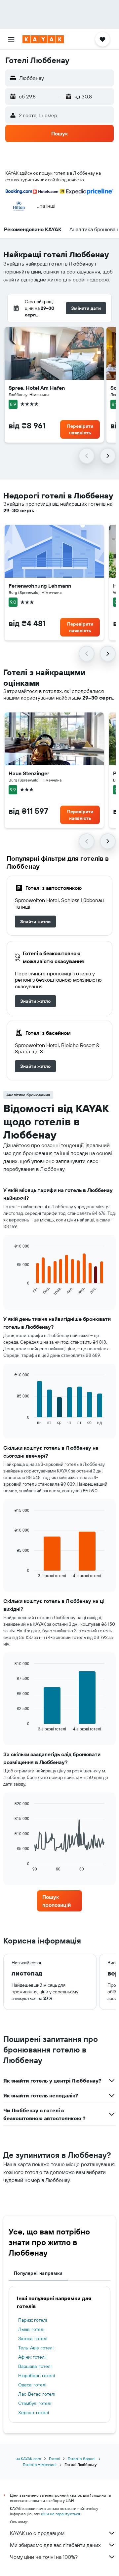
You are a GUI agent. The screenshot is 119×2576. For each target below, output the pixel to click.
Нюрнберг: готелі (37, 2376)
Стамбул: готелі (35, 2403)
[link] (35, 922)
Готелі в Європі (82, 2459)
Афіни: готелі (32, 2357)
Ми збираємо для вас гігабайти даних (55, 2545)
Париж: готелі (33, 2320)
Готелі (54, 2459)
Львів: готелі (31, 2329)
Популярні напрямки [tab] (38, 2273)
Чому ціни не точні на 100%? (44, 2557)
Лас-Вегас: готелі (37, 2394)
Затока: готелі (33, 2339)
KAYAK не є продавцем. (38, 2533)
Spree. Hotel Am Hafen (37, 388)
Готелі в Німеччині (40, 2465)
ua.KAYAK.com (28, 2459)
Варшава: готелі (35, 2366)
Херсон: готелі (34, 2413)
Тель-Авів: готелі (36, 2348)
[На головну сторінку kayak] (43, 39)
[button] (11, 39)
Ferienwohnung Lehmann (40, 586)
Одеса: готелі (32, 2385)
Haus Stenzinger (29, 773)
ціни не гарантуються (60, 2514)
